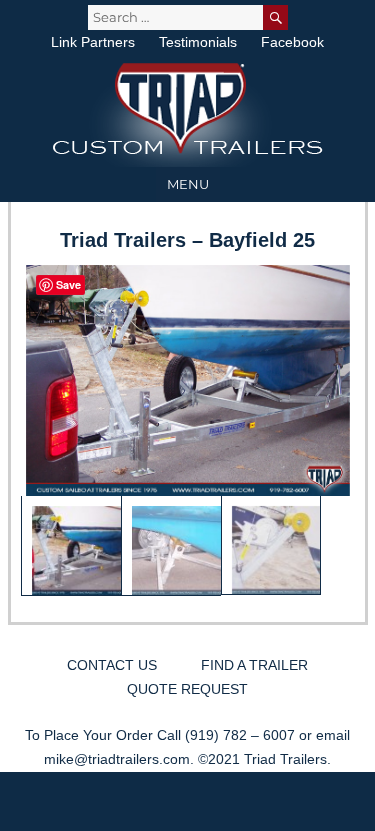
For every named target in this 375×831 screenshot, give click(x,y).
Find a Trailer (254, 665)
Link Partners (93, 42)
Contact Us (112, 665)
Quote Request (187, 689)
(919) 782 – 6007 (240, 735)
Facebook (292, 42)
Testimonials (198, 42)
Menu (188, 184)
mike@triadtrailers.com (117, 759)
